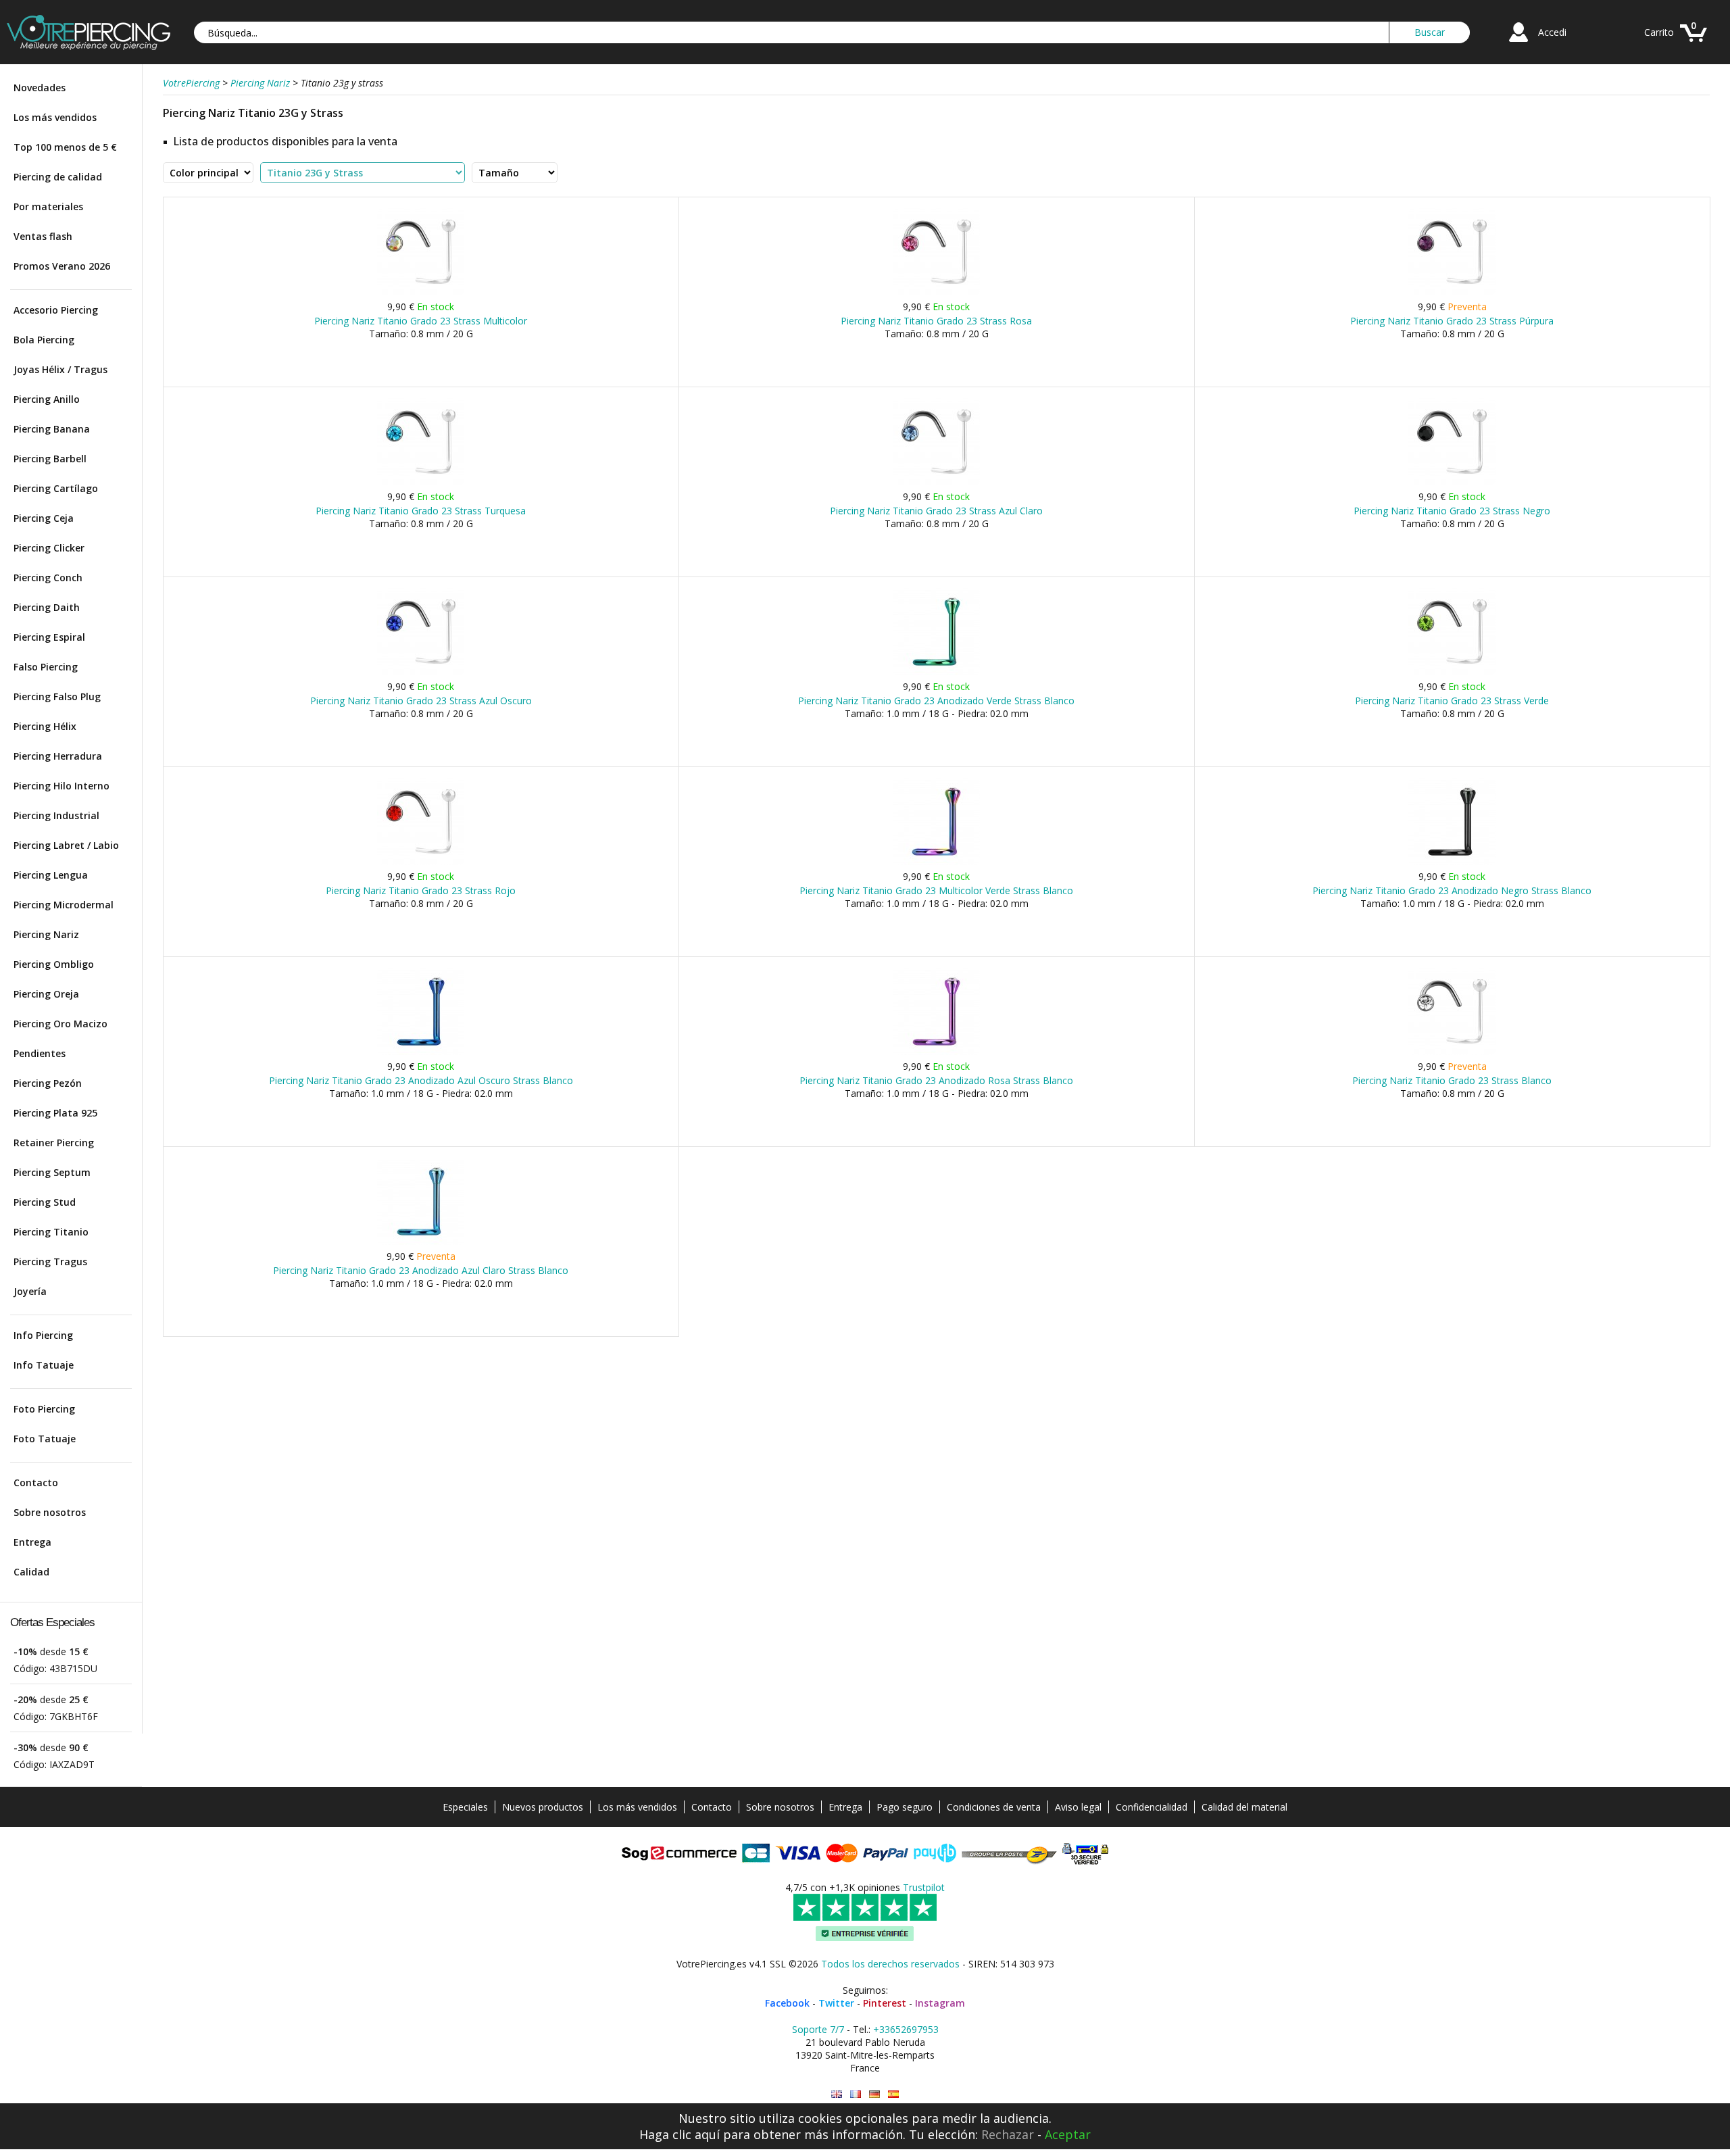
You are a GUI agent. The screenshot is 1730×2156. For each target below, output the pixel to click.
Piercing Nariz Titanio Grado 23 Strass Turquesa (421, 511)
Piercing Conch (48, 578)
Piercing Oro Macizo (60, 1024)
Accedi (1552, 32)
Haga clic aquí (679, 2134)
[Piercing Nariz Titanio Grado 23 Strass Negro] (1452, 482)
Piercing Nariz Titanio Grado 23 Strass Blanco (1452, 1080)
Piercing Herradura (58, 756)
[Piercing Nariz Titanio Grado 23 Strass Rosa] (936, 292)
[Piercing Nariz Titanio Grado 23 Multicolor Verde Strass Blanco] (936, 862)
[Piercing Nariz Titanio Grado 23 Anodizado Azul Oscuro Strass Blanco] (421, 1052)
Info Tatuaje (44, 1365)
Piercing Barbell (50, 459)
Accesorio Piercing (56, 310)
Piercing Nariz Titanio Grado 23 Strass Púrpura (1452, 321)
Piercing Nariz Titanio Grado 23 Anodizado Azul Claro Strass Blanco (421, 1270)
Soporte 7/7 (818, 2029)
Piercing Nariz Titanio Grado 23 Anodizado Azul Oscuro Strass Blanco (421, 1080)
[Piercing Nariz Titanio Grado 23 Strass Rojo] (421, 862)
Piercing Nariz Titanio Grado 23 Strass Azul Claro (936, 511)
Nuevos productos (543, 1807)
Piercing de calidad (58, 177)
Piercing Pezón (48, 1083)
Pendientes (40, 1053)
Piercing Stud (45, 1202)
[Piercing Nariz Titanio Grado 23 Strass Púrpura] (1452, 292)
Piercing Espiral (49, 637)
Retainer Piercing (54, 1143)
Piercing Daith (47, 607)
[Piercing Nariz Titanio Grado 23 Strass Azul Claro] (936, 482)
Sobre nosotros (50, 1512)
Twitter (836, 2003)
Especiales (465, 1807)
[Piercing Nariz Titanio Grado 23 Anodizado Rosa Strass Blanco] (936, 1052)
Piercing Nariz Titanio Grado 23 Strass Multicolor (421, 321)
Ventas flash (43, 236)
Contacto (36, 1483)
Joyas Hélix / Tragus (60, 369)
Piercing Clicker (49, 548)
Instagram (940, 2003)
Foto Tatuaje (45, 1439)
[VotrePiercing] (89, 46)
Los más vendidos (55, 117)
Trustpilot (924, 1887)
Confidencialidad (1152, 1807)
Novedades (40, 88)
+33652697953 (906, 2029)
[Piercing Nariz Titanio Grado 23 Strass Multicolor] (421, 292)
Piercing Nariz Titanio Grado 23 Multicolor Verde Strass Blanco (936, 890)
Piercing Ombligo (54, 964)
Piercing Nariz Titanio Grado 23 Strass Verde (1452, 701)
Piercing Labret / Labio (66, 845)
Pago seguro (905, 1807)
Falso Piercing (46, 667)
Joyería (30, 1291)
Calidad (31, 1572)
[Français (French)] (856, 2094)
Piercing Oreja (46, 994)
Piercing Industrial (56, 815)
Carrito (1659, 32)
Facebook (787, 2003)
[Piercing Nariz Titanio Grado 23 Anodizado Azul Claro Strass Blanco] (421, 1242)
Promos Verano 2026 (62, 266)
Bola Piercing (44, 340)
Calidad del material (1244, 1807)
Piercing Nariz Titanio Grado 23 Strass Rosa (936, 321)
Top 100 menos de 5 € (65, 147)
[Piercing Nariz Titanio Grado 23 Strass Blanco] (1452, 1052)
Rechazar (1008, 2134)
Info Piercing (43, 1335)
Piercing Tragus (50, 1261)
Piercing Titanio (51, 1232)
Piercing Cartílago (56, 488)
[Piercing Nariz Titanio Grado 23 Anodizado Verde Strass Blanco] (936, 672)
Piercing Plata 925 (55, 1113)
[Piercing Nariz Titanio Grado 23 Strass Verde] (1452, 672)
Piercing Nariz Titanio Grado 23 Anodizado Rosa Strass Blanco (936, 1080)
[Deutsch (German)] (874, 2094)
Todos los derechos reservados (890, 1964)
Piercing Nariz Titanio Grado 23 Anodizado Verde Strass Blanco (936, 701)
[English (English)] (837, 2094)
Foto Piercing (44, 1409)
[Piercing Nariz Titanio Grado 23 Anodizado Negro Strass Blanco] (1452, 862)
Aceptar (1068, 2134)
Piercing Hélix (45, 726)
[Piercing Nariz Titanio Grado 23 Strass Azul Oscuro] (421, 672)
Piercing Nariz (46, 934)
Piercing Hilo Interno (61, 786)
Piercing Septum (52, 1172)
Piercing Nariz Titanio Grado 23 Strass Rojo (421, 890)
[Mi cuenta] (1518, 44)
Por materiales (48, 206)
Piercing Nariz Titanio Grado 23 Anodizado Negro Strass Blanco (1452, 890)
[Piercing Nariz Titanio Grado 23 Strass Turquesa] (421, 482)
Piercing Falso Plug (57, 696)
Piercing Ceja (44, 518)
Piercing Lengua (51, 875)
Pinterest (885, 2003)
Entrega (32, 1542)
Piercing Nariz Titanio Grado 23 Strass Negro (1452, 511)
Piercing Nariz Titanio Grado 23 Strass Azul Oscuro (421, 701)
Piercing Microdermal (64, 905)
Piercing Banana (52, 429)
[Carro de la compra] (1694, 44)
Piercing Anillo (47, 399)
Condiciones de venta (994, 1807)
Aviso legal (1078, 1807)
